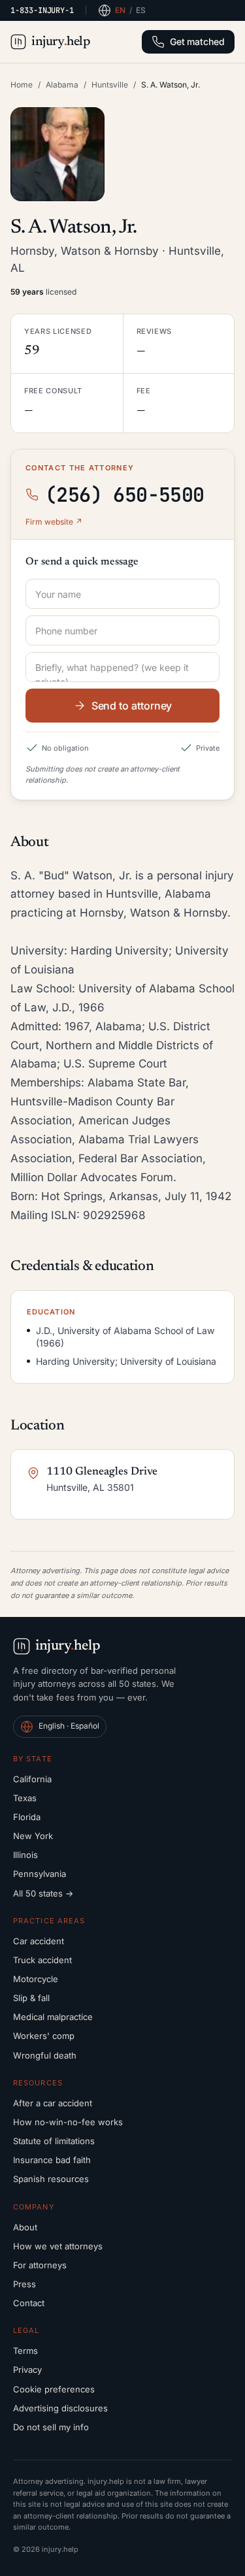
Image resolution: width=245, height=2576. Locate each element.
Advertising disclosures (60, 2408)
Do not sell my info (51, 2427)
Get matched (197, 41)
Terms (25, 2351)
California (32, 1779)
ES (141, 10)
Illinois (25, 1855)
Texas (25, 1798)
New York (33, 1836)
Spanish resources (51, 2179)
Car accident (39, 1941)
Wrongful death (45, 2055)
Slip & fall (31, 1998)
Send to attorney (132, 706)
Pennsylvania (40, 1874)
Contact (29, 2303)
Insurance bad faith (52, 2160)
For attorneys (40, 2265)
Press (24, 2284)
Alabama (62, 85)
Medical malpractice (53, 2017)
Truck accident (42, 1960)
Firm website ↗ (54, 522)
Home (22, 85)
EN (120, 10)
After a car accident (53, 2103)
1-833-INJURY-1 (42, 10)
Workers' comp (44, 2036)
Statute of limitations (54, 2141)
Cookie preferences (54, 2389)
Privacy (27, 2370)
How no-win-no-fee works (68, 2122)
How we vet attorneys (58, 2246)
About (25, 2227)
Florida (27, 1817)
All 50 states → (43, 1893)
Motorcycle (36, 1979)
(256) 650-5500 (125, 495)
